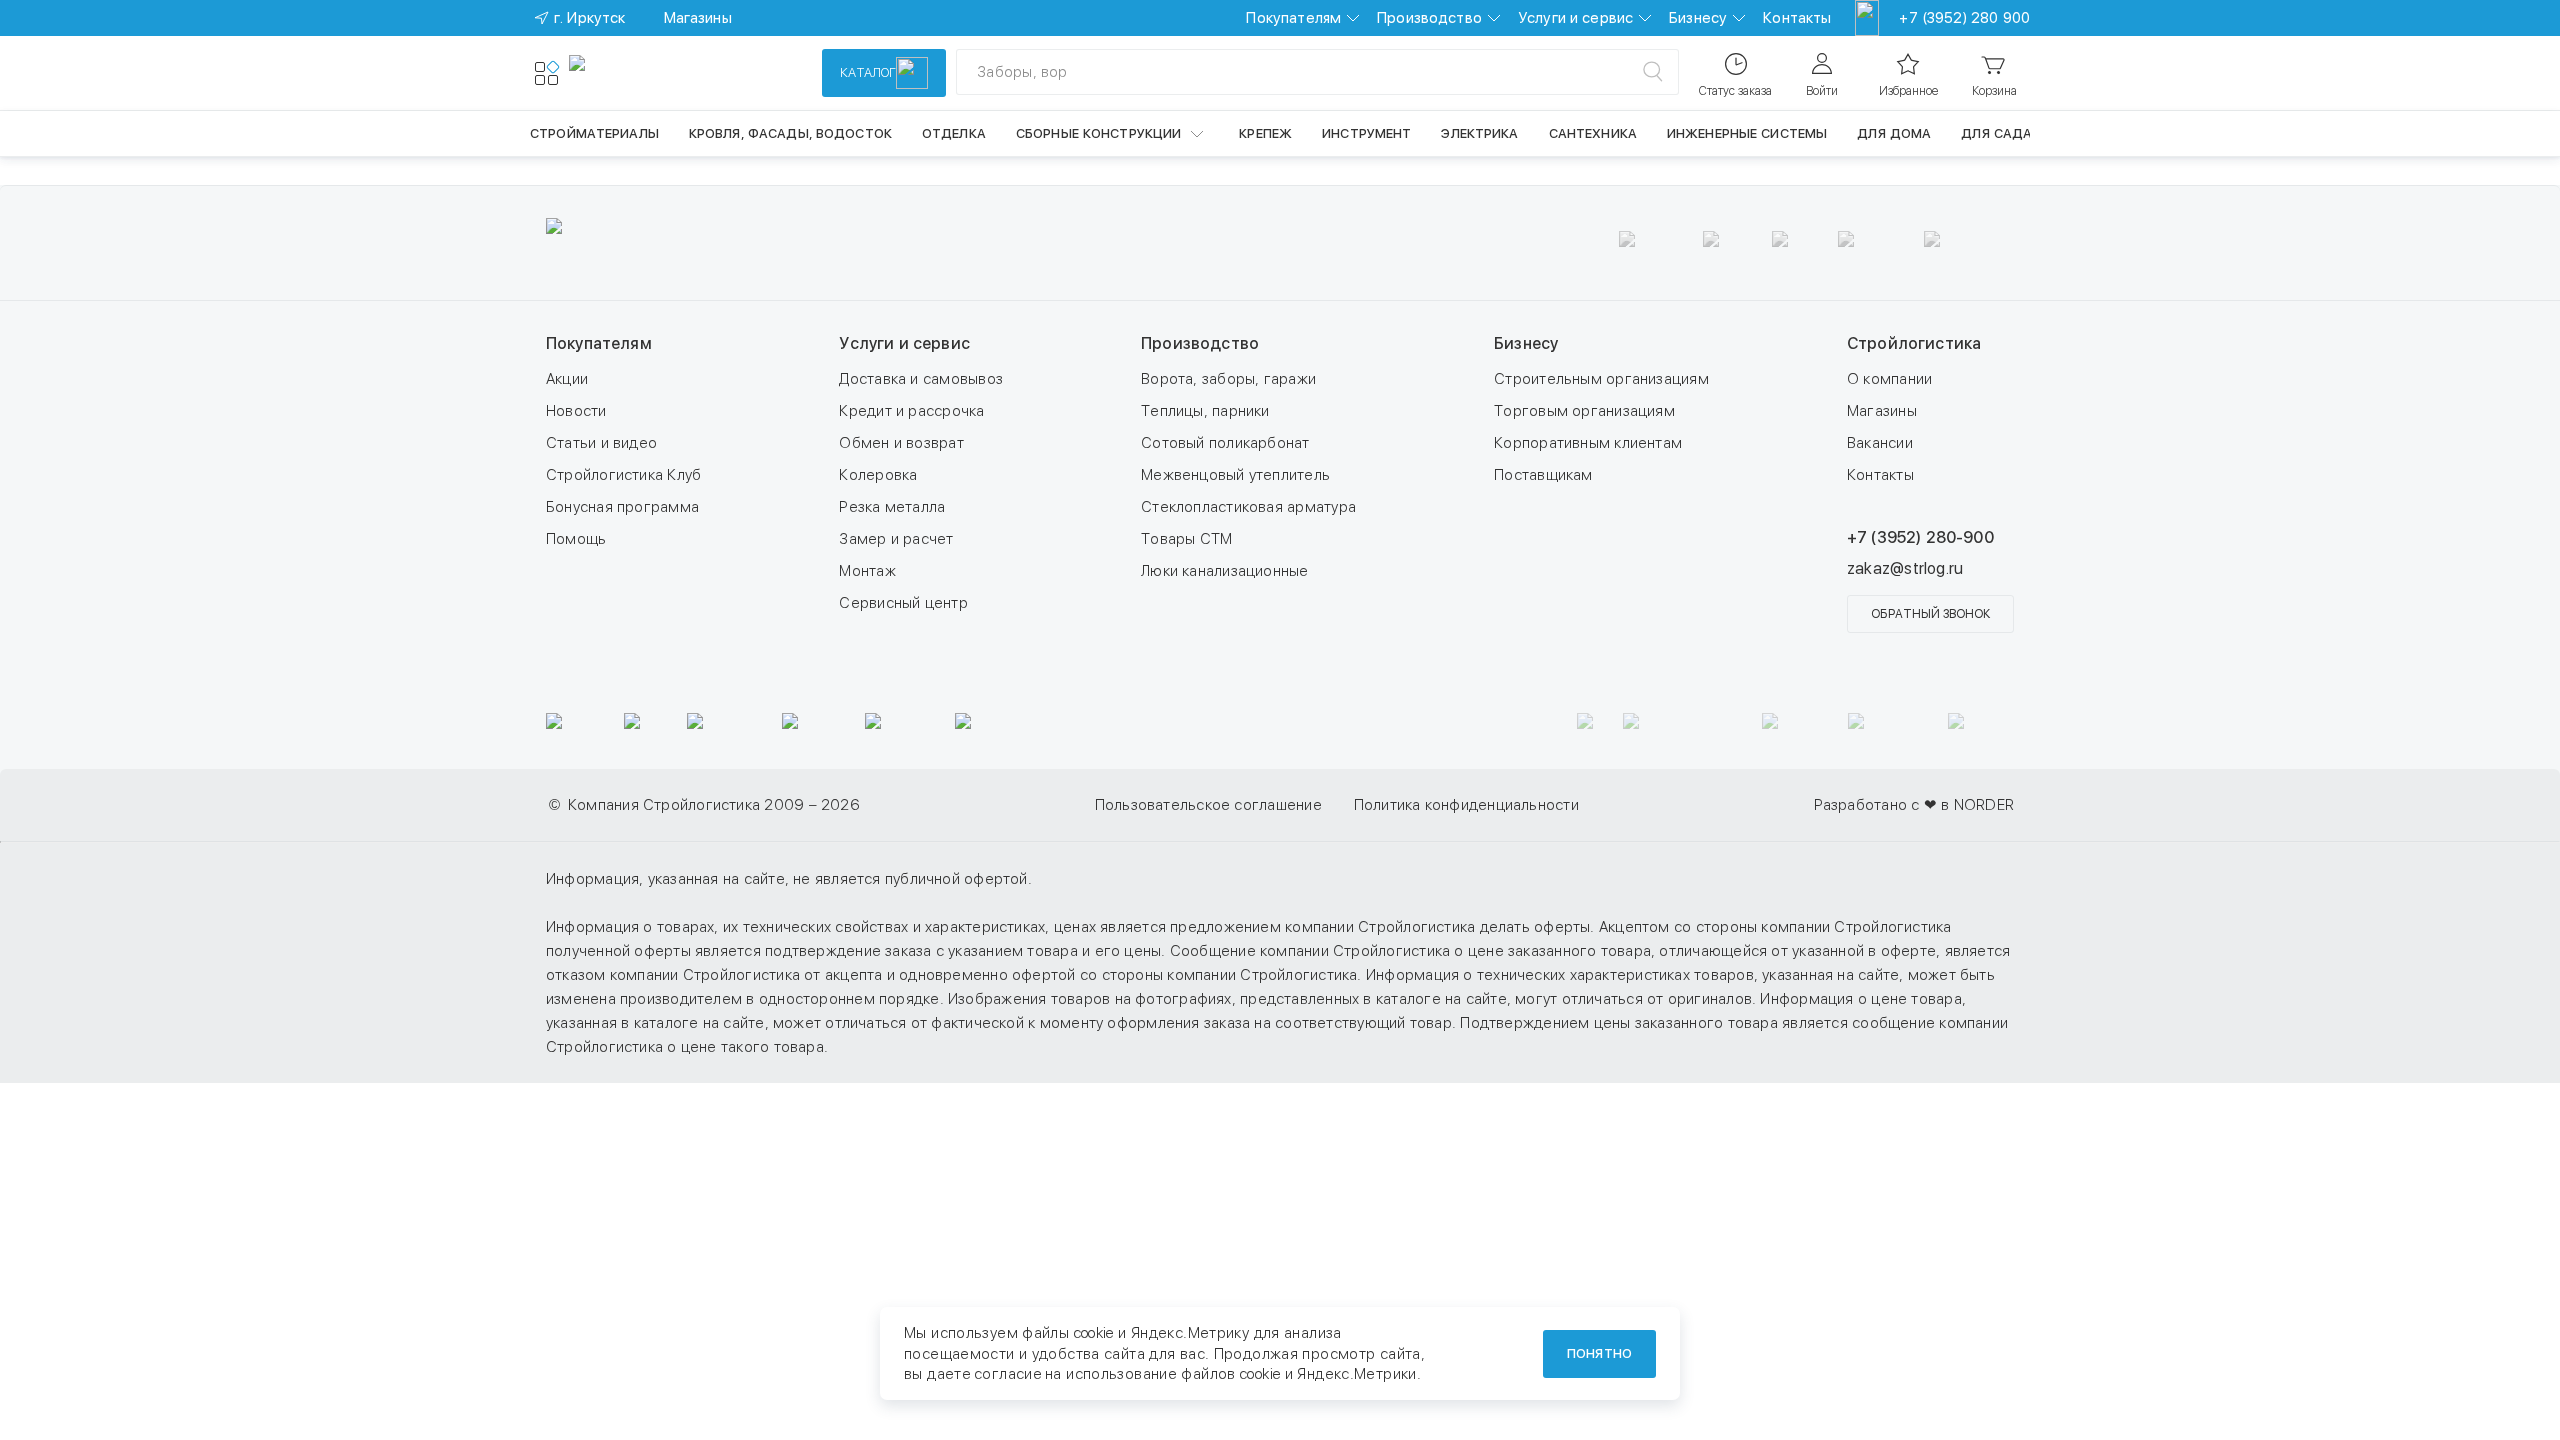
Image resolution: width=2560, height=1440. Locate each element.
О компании (1889, 379)
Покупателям (1293, 18)
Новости (576, 411)
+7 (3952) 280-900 (1920, 537)
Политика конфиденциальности (1466, 805)
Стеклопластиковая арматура (1248, 507)
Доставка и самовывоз (921, 379)
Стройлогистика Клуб (623, 475)
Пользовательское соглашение (1208, 805)
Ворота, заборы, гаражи (1228, 379)
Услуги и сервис (1575, 18)
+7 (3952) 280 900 (1964, 18)
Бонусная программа (622, 507)
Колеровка (878, 475)
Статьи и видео (601, 443)
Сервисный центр (903, 603)
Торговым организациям (1584, 411)
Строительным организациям (1601, 379)
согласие (1008, 1374)
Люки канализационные (1225, 571)
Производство (1429, 18)
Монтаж (867, 571)
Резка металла (892, 507)
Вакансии (1880, 443)
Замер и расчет (896, 539)
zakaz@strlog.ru (1905, 568)
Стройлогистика (1914, 343)
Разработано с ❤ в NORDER (1914, 805)
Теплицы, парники (1205, 411)
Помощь (576, 539)
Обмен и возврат (901, 443)
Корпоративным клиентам (1588, 443)
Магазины (1882, 411)
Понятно (1599, 1353)
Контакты (1797, 18)
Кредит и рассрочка (911, 411)
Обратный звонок (1930, 614)
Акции (567, 379)
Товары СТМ (1186, 539)
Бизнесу (1698, 18)
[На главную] (642, 73)
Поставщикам (1543, 475)
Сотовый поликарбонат (1225, 443)
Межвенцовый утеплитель (1235, 475)
